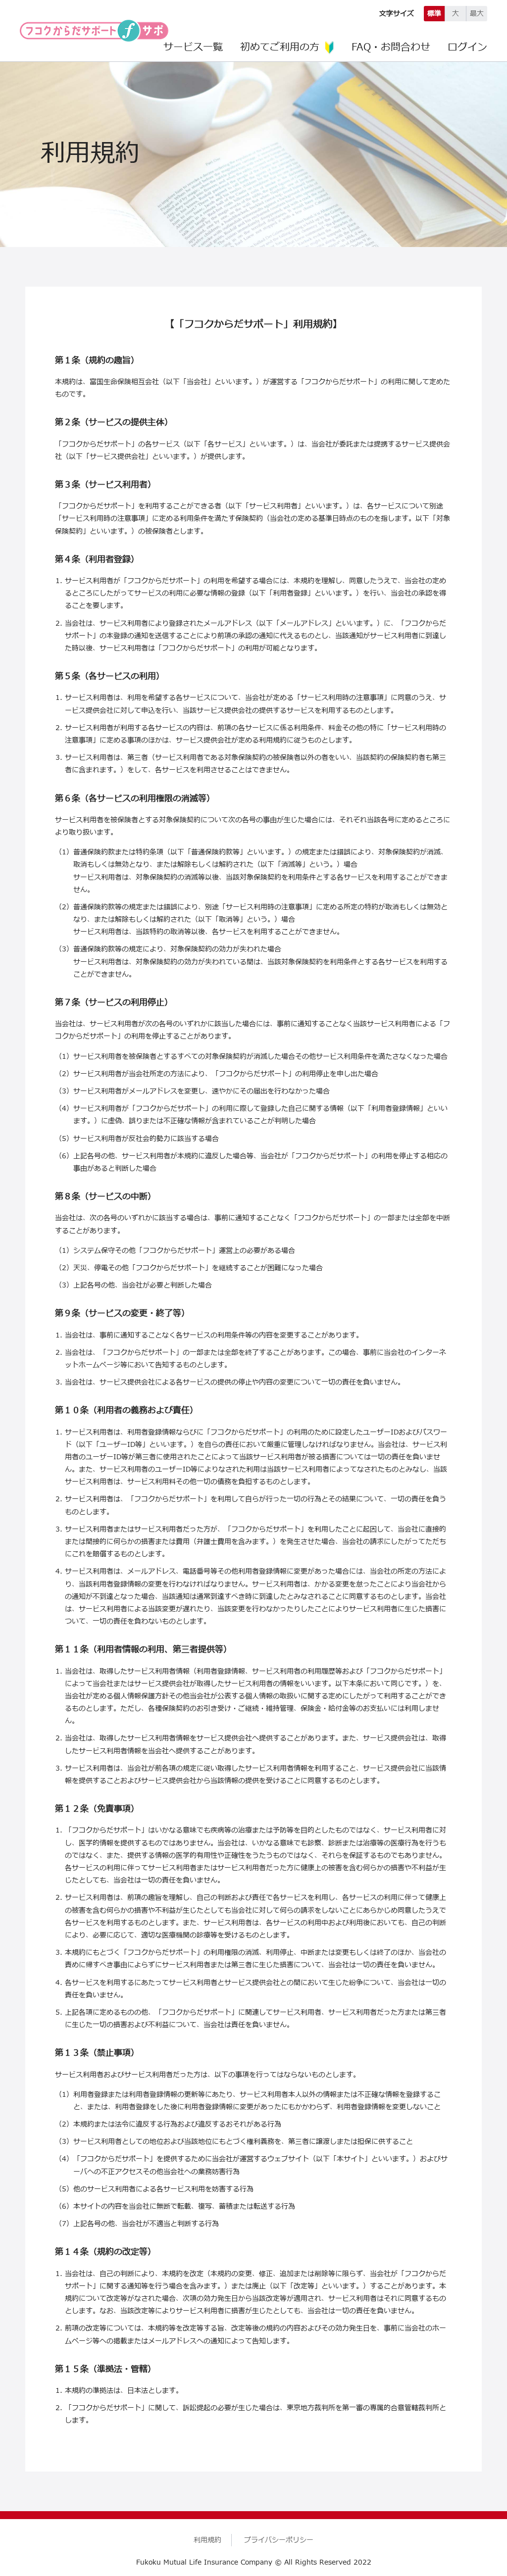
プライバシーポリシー (279, 2540)
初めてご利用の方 (280, 48)
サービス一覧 (193, 48)
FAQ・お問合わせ (391, 48)
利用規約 (207, 2540)
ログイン (467, 48)
